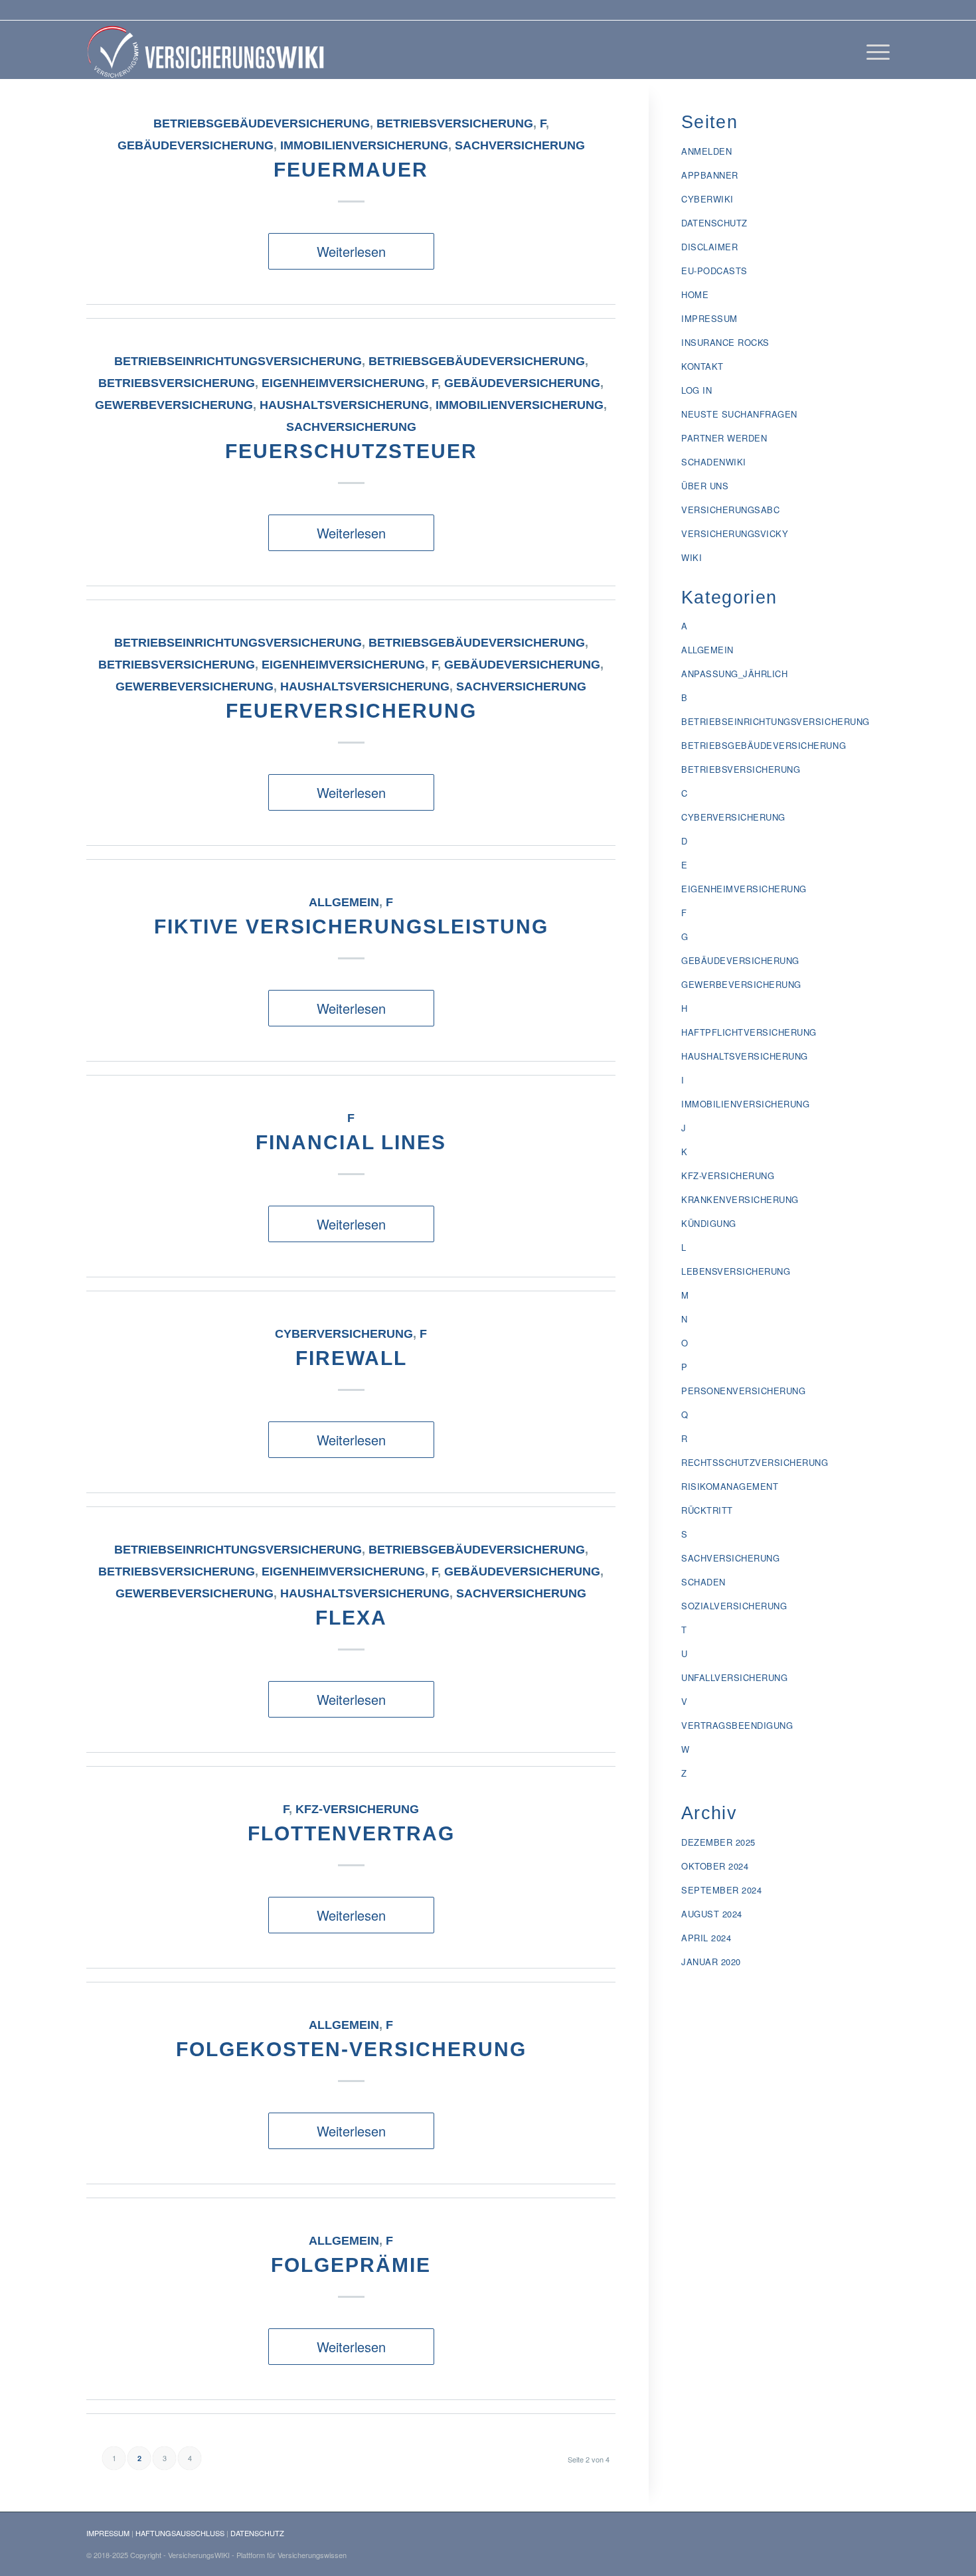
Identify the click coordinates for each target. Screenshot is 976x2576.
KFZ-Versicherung (357, 1809)
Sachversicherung (520, 145)
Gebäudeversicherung (196, 145)
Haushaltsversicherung (344, 405)
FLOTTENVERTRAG (351, 1833)
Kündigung (709, 1223)
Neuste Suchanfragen (739, 414)
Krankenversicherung (740, 1199)
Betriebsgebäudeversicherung (262, 123)
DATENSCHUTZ (257, 2533)
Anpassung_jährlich (734, 674)
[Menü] (874, 50)
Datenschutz (714, 223)
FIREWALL (351, 1358)
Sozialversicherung (734, 1606)
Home (695, 294)
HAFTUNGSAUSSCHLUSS (180, 2533)
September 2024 (721, 1890)
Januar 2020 (711, 1962)
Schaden (703, 1582)
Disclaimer (709, 247)
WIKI (691, 557)
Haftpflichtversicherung (749, 1032)
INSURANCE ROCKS (725, 342)
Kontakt (702, 366)
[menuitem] (874, 50)
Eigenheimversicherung (343, 383)
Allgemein (344, 902)
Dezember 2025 (718, 1842)
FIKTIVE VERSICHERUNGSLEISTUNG (351, 926)
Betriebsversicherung (455, 123)
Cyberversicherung (344, 1334)
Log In (696, 390)
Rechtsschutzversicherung (755, 1462)
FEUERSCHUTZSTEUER (351, 451)
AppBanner (710, 175)
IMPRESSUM (108, 2533)
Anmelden (706, 151)
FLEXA (351, 1618)
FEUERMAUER (351, 170)
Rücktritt (707, 1510)
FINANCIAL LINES (351, 1142)
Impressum (709, 318)
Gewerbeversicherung (174, 405)
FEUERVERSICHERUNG (351, 711)
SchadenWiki (714, 462)
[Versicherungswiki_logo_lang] (208, 50)
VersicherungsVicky (735, 533)
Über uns (705, 486)
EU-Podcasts (714, 271)
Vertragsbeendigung (737, 1725)
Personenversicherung (743, 1391)
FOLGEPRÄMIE (351, 2265)
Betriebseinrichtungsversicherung (238, 361)
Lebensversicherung (736, 1271)
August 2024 (712, 1914)
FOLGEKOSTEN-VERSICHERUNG (351, 2049)
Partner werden (724, 438)
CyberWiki (707, 199)
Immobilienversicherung (364, 145)
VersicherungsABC (730, 510)
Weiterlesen (351, 251)
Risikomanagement (730, 1486)
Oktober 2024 (715, 1866)
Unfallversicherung (734, 1677)
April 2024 (706, 1938)
